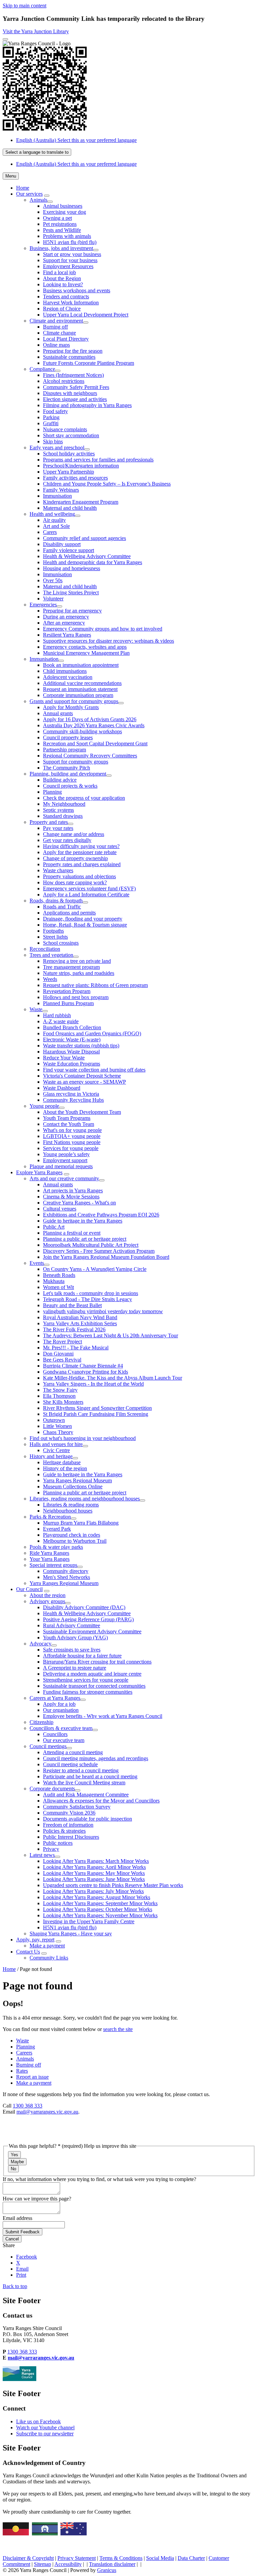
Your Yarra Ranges (50, 1559)
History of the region (65, 1468)
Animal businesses (63, 206)
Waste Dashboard (62, 1088)
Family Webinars (61, 490)
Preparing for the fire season (73, 351)
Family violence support (69, 550)
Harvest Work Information (71, 303)
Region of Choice (62, 309)
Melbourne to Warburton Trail (75, 1541)
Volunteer (53, 599)
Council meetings (48, 1746)
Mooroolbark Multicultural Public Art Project (91, 1245)
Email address (17, 2218)
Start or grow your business (72, 254)
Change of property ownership (75, 858)
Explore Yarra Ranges (39, 1172)
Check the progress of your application (84, 798)
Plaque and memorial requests (61, 1166)
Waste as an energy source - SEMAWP (84, 1082)
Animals (38, 200)
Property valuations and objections (79, 876)
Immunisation (57, 496)
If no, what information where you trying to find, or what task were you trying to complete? (99, 2179)
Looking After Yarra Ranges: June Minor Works (94, 1879)
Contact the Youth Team (69, 1124)
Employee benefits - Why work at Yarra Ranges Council (103, 1716)
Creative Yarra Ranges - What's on (79, 1203)
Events (37, 1263)
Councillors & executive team (61, 1728)
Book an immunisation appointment (81, 665)
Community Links (49, 1958)
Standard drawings (63, 816)
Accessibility (68, 2564)
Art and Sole (56, 526)
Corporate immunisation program (78, 695)
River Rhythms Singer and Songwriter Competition (97, 1408)
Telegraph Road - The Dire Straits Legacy (88, 1299)
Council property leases (68, 737)
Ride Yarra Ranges (49, 1553)
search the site (118, 2029)
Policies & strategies (64, 1831)
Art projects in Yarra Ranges (73, 1191)
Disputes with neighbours (70, 393)
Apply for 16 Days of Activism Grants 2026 (90, 719)
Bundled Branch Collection (72, 1027)
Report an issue (32, 2077)
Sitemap (42, 2564)
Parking (51, 417)
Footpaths (53, 931)
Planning (52, 792)
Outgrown (54, 1420)
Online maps (56, 345)
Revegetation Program (67, 991)
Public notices (58, 1843)
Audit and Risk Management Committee (86, 1795)
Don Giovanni (58, 1354)
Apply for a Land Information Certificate (86, 895)
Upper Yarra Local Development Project (86, 315)
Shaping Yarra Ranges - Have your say (71, 1934)
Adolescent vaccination (68, 677)
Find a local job (59, 272)
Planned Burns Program (68, 1003)
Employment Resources (68, 266)
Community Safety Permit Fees (76, 387)
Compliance (42, 369)
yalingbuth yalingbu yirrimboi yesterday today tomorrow (103, 1311)
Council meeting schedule (70, 1764)
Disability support (62, 544)
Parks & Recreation (50, 1517)
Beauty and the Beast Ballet (72, 1305)
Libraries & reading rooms (71, 1505)
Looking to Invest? (63, 284)
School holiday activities (69, 454)
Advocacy (40, 1644)
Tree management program (71, 967)
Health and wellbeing (52, 514)
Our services (29, 194)
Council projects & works (70, 786)
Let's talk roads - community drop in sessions (91, 1293)
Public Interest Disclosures (71, 1837)
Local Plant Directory (66, 339)
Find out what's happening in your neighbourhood (83, 1438)
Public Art (54, 1227)
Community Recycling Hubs (73, 1100)
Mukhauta (54, 1281)
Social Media (160, 2558)
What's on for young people (72, 1130)
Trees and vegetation (51, 955)
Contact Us (28, 1952)
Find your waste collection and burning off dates (94, 1070)
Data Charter (191, 2558)
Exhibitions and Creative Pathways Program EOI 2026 (101, 1215)
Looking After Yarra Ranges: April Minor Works (94, 1867)
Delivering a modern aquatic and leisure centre (92, 1674)
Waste (36, 1009)
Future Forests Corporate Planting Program (89, 363)
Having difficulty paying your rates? (81, 846)
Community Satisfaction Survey (77, 1807)
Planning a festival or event (72, 1233)
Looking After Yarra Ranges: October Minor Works (98, 1909)
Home (9, 1969)
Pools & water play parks (56, 1547)
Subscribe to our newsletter (45, 2434)
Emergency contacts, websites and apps (85, 647)
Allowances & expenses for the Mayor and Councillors (101, 1801)
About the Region (62, 278)
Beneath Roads (59, 1275)
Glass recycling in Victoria (71, 1094)
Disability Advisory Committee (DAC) (84, 1607)
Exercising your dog (64, 212)
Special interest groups (53, 1565)
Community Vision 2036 (69, 1813)
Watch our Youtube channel (45, 2428)
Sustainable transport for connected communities (94, 1686)
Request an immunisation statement (80, 689)
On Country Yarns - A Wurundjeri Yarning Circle (95, 1269)
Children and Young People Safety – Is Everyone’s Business (107, 484)
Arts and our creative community (64, 1178)
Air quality (54, 520)
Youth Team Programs (67, 1118)
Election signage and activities (75, 399)
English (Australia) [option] (76, 164)
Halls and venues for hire (56, 1444)
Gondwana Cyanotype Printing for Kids (85, 1372)
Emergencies (43, 605)
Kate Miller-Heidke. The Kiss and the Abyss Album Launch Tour (113, 1378)
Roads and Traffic (62, 907)
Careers (24, 2053)
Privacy (51, 1849)
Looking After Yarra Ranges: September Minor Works (100, 1903)
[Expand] (47, 196)
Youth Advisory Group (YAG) (75, 1638)
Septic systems (58, 810)
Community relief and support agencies (84, 538)
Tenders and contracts (66, 296)
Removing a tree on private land (77, 961)
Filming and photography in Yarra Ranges (87, 405)
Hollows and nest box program (76, 997)
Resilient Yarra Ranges (67, 635)
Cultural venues (60, 1209)
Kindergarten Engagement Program (81, 502)
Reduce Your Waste (64, 1058)
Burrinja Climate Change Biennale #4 (83, 1366)
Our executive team (64, 1740)
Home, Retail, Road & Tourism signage (85, 925)
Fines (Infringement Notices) (73, 375)
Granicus (107, 2570)
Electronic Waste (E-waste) (72, 1039)
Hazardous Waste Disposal (71, 1052)
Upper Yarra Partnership (69, 472)
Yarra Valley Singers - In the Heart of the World (93, 1384)
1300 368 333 (28, 2106)
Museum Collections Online (73, 1487)
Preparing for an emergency (72, 611)
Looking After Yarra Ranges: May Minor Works (94, 1873)
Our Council (29, 1589)
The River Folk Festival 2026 (74, 1329)
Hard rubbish (57, 1015)
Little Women (57, 1426)
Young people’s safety (66, 1154)
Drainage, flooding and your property (83, 919)
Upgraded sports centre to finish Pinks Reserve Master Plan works (113, 1885)
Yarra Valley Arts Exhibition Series (80, 1323)
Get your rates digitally (67, 840)
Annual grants (58, 713)
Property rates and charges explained (82, 864)
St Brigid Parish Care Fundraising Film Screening (96, 1414)
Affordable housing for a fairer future (82, 1656)
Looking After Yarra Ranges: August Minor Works (97, 1897)
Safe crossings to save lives (72, 1650)
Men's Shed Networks (67, 1577)
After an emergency (64, 623)
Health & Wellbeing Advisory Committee (87, 556)
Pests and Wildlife (62, 230)
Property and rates (49, 822)
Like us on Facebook (38, 2421)
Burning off (55, 327)
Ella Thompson (59, 1396)
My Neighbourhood (64, 804)
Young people (44, 1106)
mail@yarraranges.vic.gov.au (47, 2112)
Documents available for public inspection (88, 1819)
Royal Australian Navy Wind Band (80, 1317)
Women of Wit (58, 1287)
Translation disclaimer (112, 2564)
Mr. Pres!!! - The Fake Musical (76, 1348)
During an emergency (66, 617)
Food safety (55, 411)
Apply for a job (59, 1704)
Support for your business (70, 260)
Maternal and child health (70, 508)
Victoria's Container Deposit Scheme (82, 1076)
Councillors (55, 1734)
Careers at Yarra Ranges (55, 1698)
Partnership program (64, 750)
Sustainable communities (69, 357)
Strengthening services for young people (86, 1680)
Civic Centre (56, 1450)
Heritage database (62, 1462)
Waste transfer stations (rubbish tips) (81, 1046)
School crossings (61, 943)
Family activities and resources (75, 478)
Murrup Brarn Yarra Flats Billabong (81, 1523)
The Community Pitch (67, 768)
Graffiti (51, 423)
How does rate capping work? (75, 882)
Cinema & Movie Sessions (71, 1197)
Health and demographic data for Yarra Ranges (93, 562)
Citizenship (41, 1722)
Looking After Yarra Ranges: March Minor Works (96, 1861)
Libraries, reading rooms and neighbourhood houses (85, 1499)
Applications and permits (69, 913)
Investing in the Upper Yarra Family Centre (89, 1921)
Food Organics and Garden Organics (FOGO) (92, 1033)
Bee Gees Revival (62, 1360)
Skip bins (53, 441)
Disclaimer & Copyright (28, 2558)
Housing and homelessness (72, 568)
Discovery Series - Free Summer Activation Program (99, 1251)
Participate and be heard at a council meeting (90, 1776)
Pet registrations (60, 224)
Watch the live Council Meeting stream (84, 1782)
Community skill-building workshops (82, 731)
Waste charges (58, 870)
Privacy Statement (77, 2558)
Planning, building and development (68, 774)
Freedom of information (68, 1825)
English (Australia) (76, 140)
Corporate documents (52, 1789)
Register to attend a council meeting (81, 1770)
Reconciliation (45, 949)
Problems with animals (67, 236)
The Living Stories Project (71, 592)
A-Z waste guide (61, 1021)
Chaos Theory (58, 1432)
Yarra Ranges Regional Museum (77, 1480)
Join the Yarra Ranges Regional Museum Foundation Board (106, 1257)
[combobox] (37, 152)
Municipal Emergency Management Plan (86, 653)
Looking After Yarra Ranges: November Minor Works (100, 1915)
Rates (22, 2071)
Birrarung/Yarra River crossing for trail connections (97, 1662)
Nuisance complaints (65, 429)
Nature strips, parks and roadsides (79, 973)
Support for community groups (76, 762)
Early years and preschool (57, 448)
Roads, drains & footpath (56, 901)
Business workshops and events (77, 290)
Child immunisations (65, 671)
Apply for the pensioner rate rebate (80, 852)
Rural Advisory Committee (72, 1625)
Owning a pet (57, 218)
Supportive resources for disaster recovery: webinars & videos (109, 641)
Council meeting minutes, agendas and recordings (96, 1758)
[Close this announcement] (5, 39)
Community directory (66, 1571)
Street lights (55, 937)
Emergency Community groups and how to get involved (103, 629)
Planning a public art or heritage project (85, 1239)
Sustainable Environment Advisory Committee (92, 1631)
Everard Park (57, 1529)
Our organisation (61, 1710)
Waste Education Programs (72, 1064)
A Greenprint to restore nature (75, 1668)
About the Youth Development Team (82, 1112)
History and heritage (51, 1456)
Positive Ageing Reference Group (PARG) (88, 1619)
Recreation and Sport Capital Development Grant (95, 744)
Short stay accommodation (71, 435)
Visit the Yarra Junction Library (36, 31)
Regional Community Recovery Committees (90, 756)
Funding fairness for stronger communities (88, 1692)
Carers (50, 532)
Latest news (42, 1855)
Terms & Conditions (121, 2558)
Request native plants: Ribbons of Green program (95, 985)
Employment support (65, 1160)
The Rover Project (62, 1342)
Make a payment (47, 1946)
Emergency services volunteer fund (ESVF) (89, 888)
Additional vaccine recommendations (82, 683)
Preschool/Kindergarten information (81, 466)
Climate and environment (56, 321)
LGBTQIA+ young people (72, 1136)
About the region (48, 1595)
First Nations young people (72, 1142)
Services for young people (71, 1148)
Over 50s (53, 580)
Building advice (60, 780)
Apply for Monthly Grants (71, 707)
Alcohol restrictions (64, 381)
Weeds (50, 979)
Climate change (59, 333)
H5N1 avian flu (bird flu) (70, 242)
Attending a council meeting (73, 1752)
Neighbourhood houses (68, 1511)
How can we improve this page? (37, 2199)
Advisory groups (47, 1601)
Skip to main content (25, 6)
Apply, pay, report (35, 1940)
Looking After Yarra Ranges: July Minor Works (93, 1891)
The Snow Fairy (60, 1390)
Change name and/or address (74, 834)
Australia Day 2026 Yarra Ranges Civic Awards (94, 725)
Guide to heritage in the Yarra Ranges (83, 1221)
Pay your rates (58, 828)
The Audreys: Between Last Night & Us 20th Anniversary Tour (111, 1335)
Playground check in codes (72, 1535)
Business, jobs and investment (61, 248)
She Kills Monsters (63, 1402)
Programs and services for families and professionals (98, 460)
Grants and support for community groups (74, 701)
